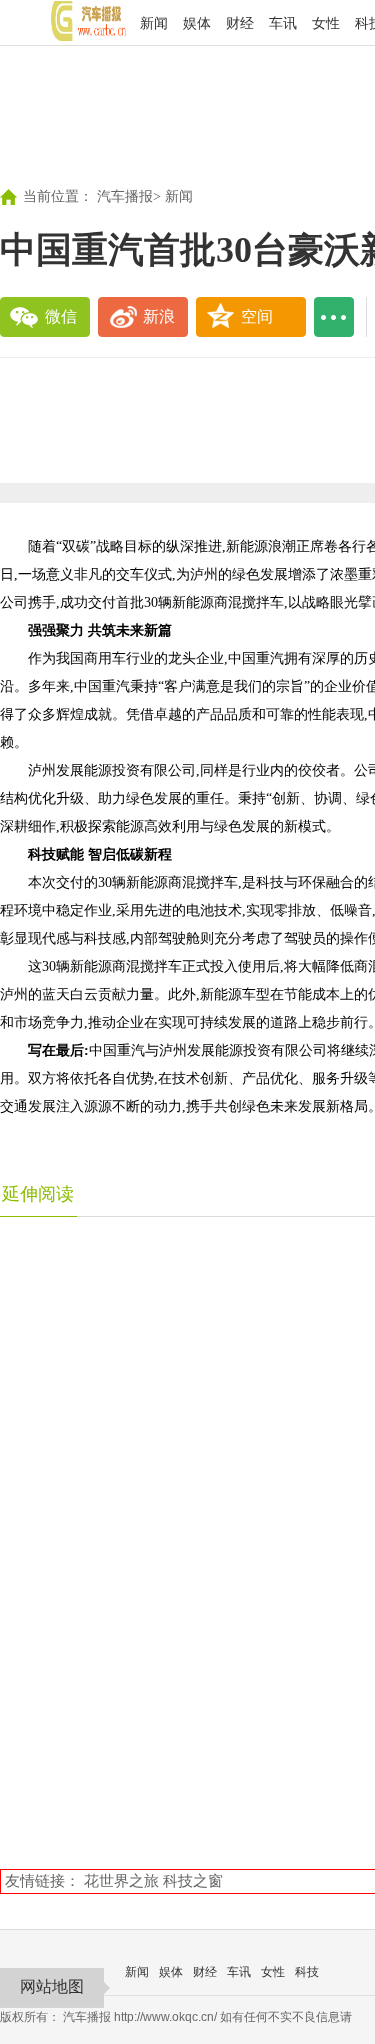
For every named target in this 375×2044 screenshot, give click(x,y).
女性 (326, 23)
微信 (61, 316)
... (334, 317)
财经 (240, 23)
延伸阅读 (38, 1194)
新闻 (154, 23)
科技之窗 (193, 1880)
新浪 (159, 316)
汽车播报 (125, 196)
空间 (257, 316)
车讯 (283, 23)
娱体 (197, 23)
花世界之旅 (121, 1880)
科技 (307, 1972)
